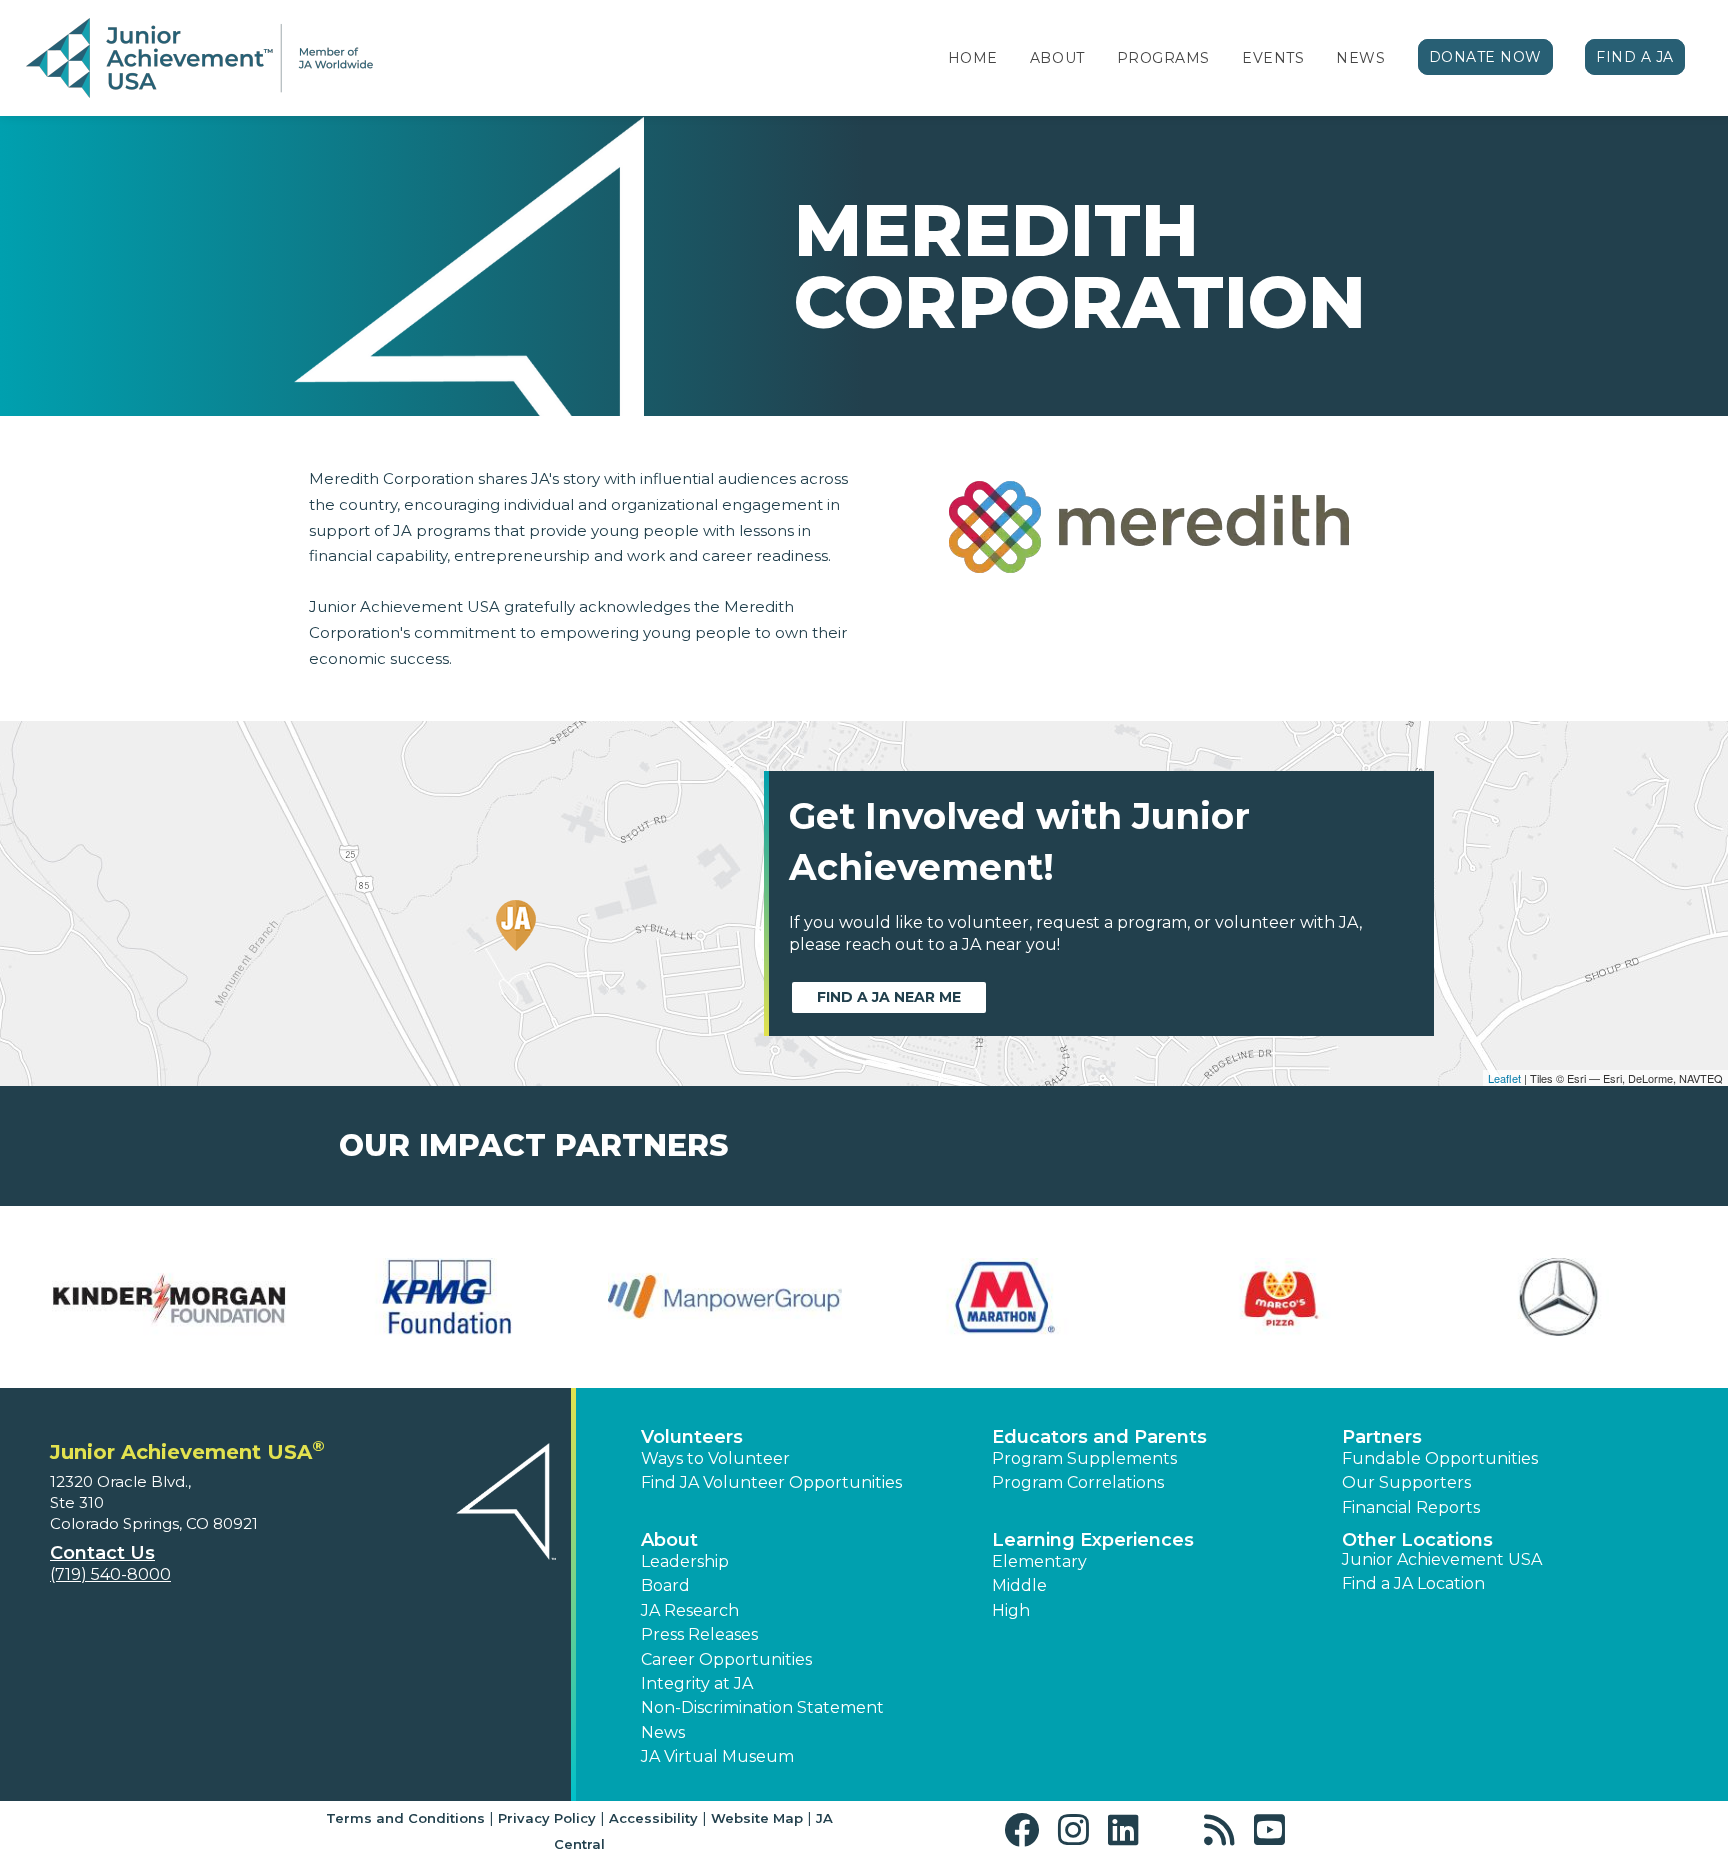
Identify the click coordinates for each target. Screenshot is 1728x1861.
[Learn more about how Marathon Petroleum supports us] (1003, 1297)
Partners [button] (1382, 1437)
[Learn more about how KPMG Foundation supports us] (447, 1297)
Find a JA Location (1413, 1583)
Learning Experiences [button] (1093, 1540)
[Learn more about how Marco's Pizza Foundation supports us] (1281, 1297)
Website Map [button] (757, 1818)
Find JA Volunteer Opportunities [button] (771, 1482)
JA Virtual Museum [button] (717, 1756)
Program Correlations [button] (1078, 1482)
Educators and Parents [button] (1099, 1437)
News (1360, 58)
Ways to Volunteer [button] (715, 1458)
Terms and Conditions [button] (405, 1818)
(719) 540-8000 (110, 1574)
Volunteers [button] (692, 1437)
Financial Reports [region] (1411, 1507)
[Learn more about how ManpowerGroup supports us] (725, 1297)
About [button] (669, 1540)
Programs (1163, 58)
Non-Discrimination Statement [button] (762, 1707)
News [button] (663, 1732)
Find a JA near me (889, 997)
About (1057, 58)
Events (1273, 58)
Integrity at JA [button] (697, 1683)
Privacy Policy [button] (547, 1818)
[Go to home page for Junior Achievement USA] (199, 59)
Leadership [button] (685, 1561)
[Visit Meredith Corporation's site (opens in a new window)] (1149, 537)
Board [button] (665, 1585)
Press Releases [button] (699, 1634)
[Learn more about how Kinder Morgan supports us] (169, 1297)
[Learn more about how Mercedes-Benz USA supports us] (1559, 1297)
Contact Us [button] (102, 1553)
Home (973, 58)
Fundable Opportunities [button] (1440, 1458)
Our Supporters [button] (1406, 1482)
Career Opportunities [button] (726, 1659)
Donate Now (1486, 57)
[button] (1026, 1830)
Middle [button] (1019, 1585)
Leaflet (1504, 1078)
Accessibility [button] (653, 1818)
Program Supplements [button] (1084, 1458)
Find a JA (1635, 57)
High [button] (1011, 1610)
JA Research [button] (690, 1610)
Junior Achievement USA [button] (1442, 1559)
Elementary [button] (1039, 1561)
